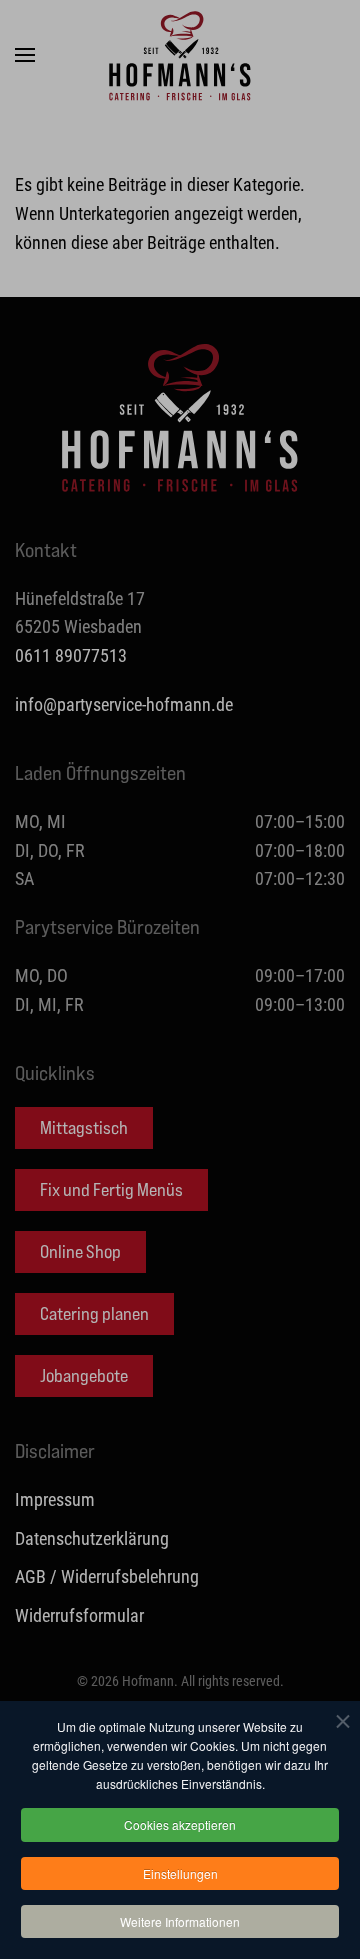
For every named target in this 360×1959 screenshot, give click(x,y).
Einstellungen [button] (180, 1873)
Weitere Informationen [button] (180, 1921)
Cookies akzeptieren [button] (180, 1824)
